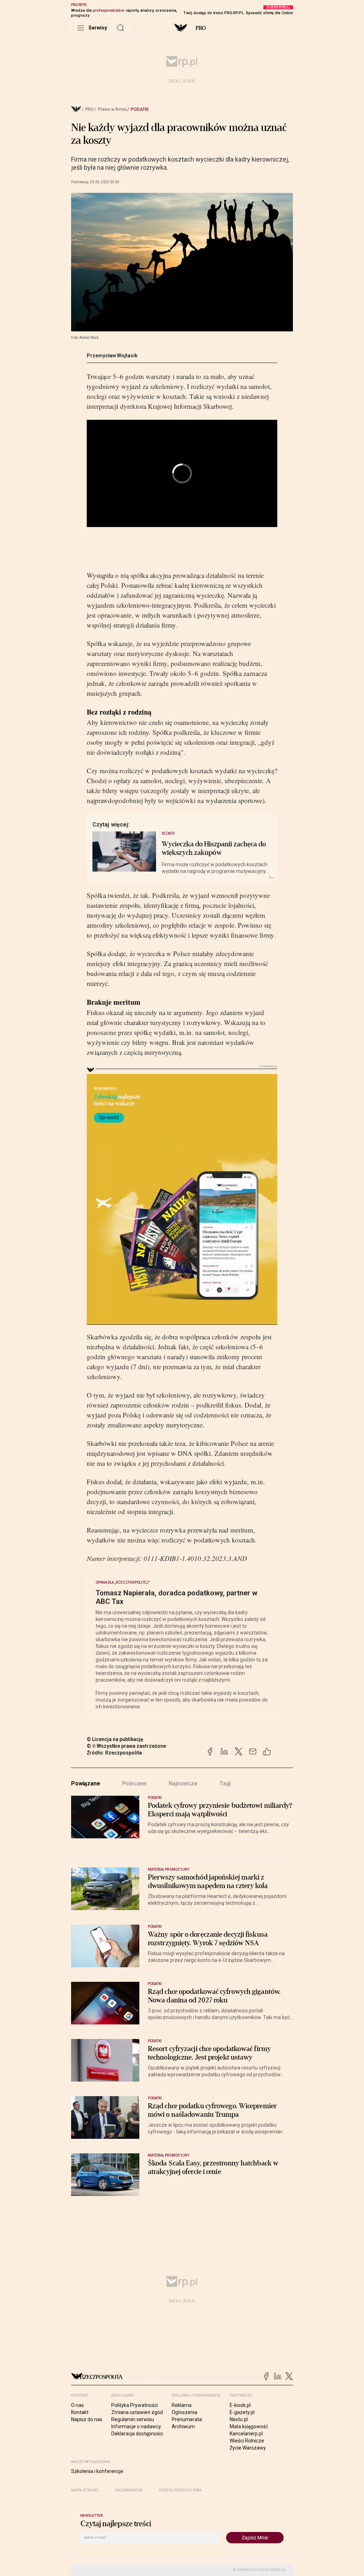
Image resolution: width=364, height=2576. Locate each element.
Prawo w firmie (112, 109)
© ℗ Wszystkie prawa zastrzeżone (126, 1746)
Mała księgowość (249, 2426)
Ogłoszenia (184, 2412)
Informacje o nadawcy (136, 2426)
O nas (77, 2405)
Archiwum (183, 2426)
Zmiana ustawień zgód (137, 2412)
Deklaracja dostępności (137, 2434)
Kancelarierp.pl (246, 2434)
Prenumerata (187, 2419)
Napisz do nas (87, 2419)
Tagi (225, 1783)
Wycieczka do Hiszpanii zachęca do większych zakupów (214, 848)
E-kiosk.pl (240, 2405)
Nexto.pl (239, 2419)
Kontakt (80, 2412)
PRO (201, 28)
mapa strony (85, 2490)
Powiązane (86, 1783)
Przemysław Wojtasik (112, 356)
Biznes (168, 833)
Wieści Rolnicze (247, 2441)
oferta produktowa (180, 2490)
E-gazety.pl (242, 2412)
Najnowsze (183, 1783)
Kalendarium (129, 2490)
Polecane (135, 1783)
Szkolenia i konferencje (97, 2471)
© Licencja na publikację (115, 1739)
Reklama (182, 2405)
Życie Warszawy (248, 2448)
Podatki (140, 109)
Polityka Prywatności (135, 2405)
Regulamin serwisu (133, 2419)
